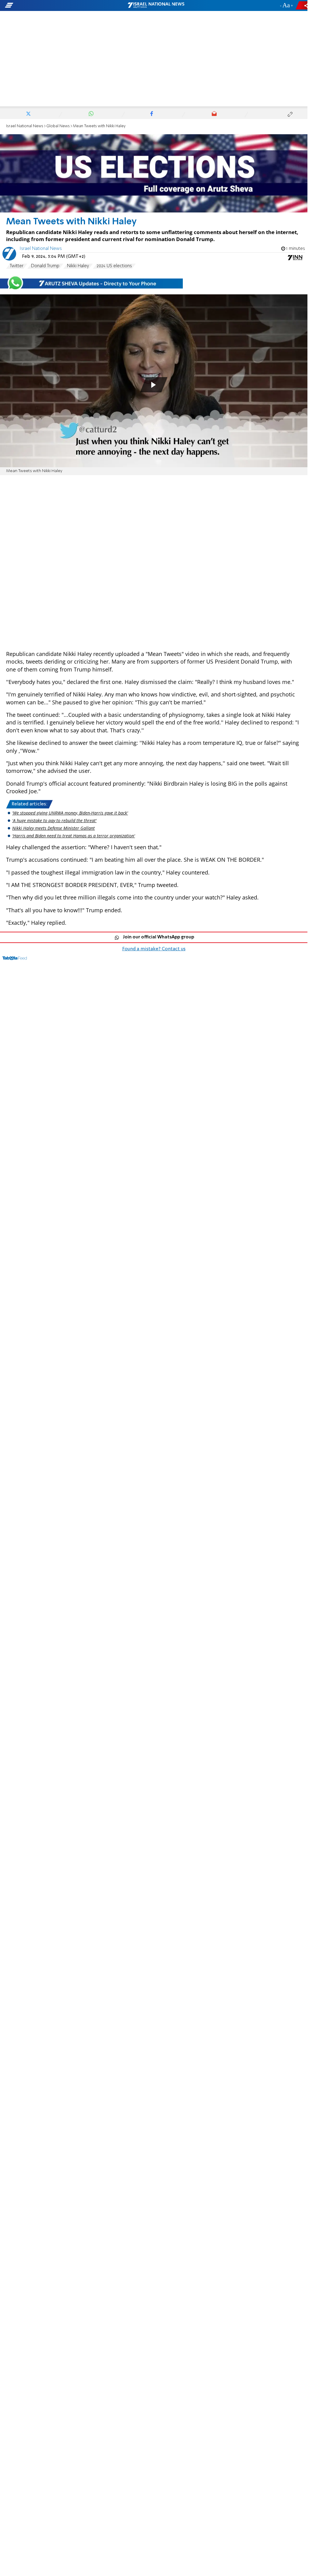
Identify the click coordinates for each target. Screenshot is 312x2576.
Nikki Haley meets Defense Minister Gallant (53, 828)
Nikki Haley (78, 266)
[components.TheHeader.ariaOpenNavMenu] (49, 5)
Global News (58, 126)
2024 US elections (114, 266)
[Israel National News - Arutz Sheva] (156, 5)
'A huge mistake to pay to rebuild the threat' (54, 820)
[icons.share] (303, 5)
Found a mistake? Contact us (154, 949)
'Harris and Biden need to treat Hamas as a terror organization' (74, 836)
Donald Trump (45, 266)
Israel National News (25, 126)
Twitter (17, 266)
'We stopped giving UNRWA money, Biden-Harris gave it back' (70, 813)
